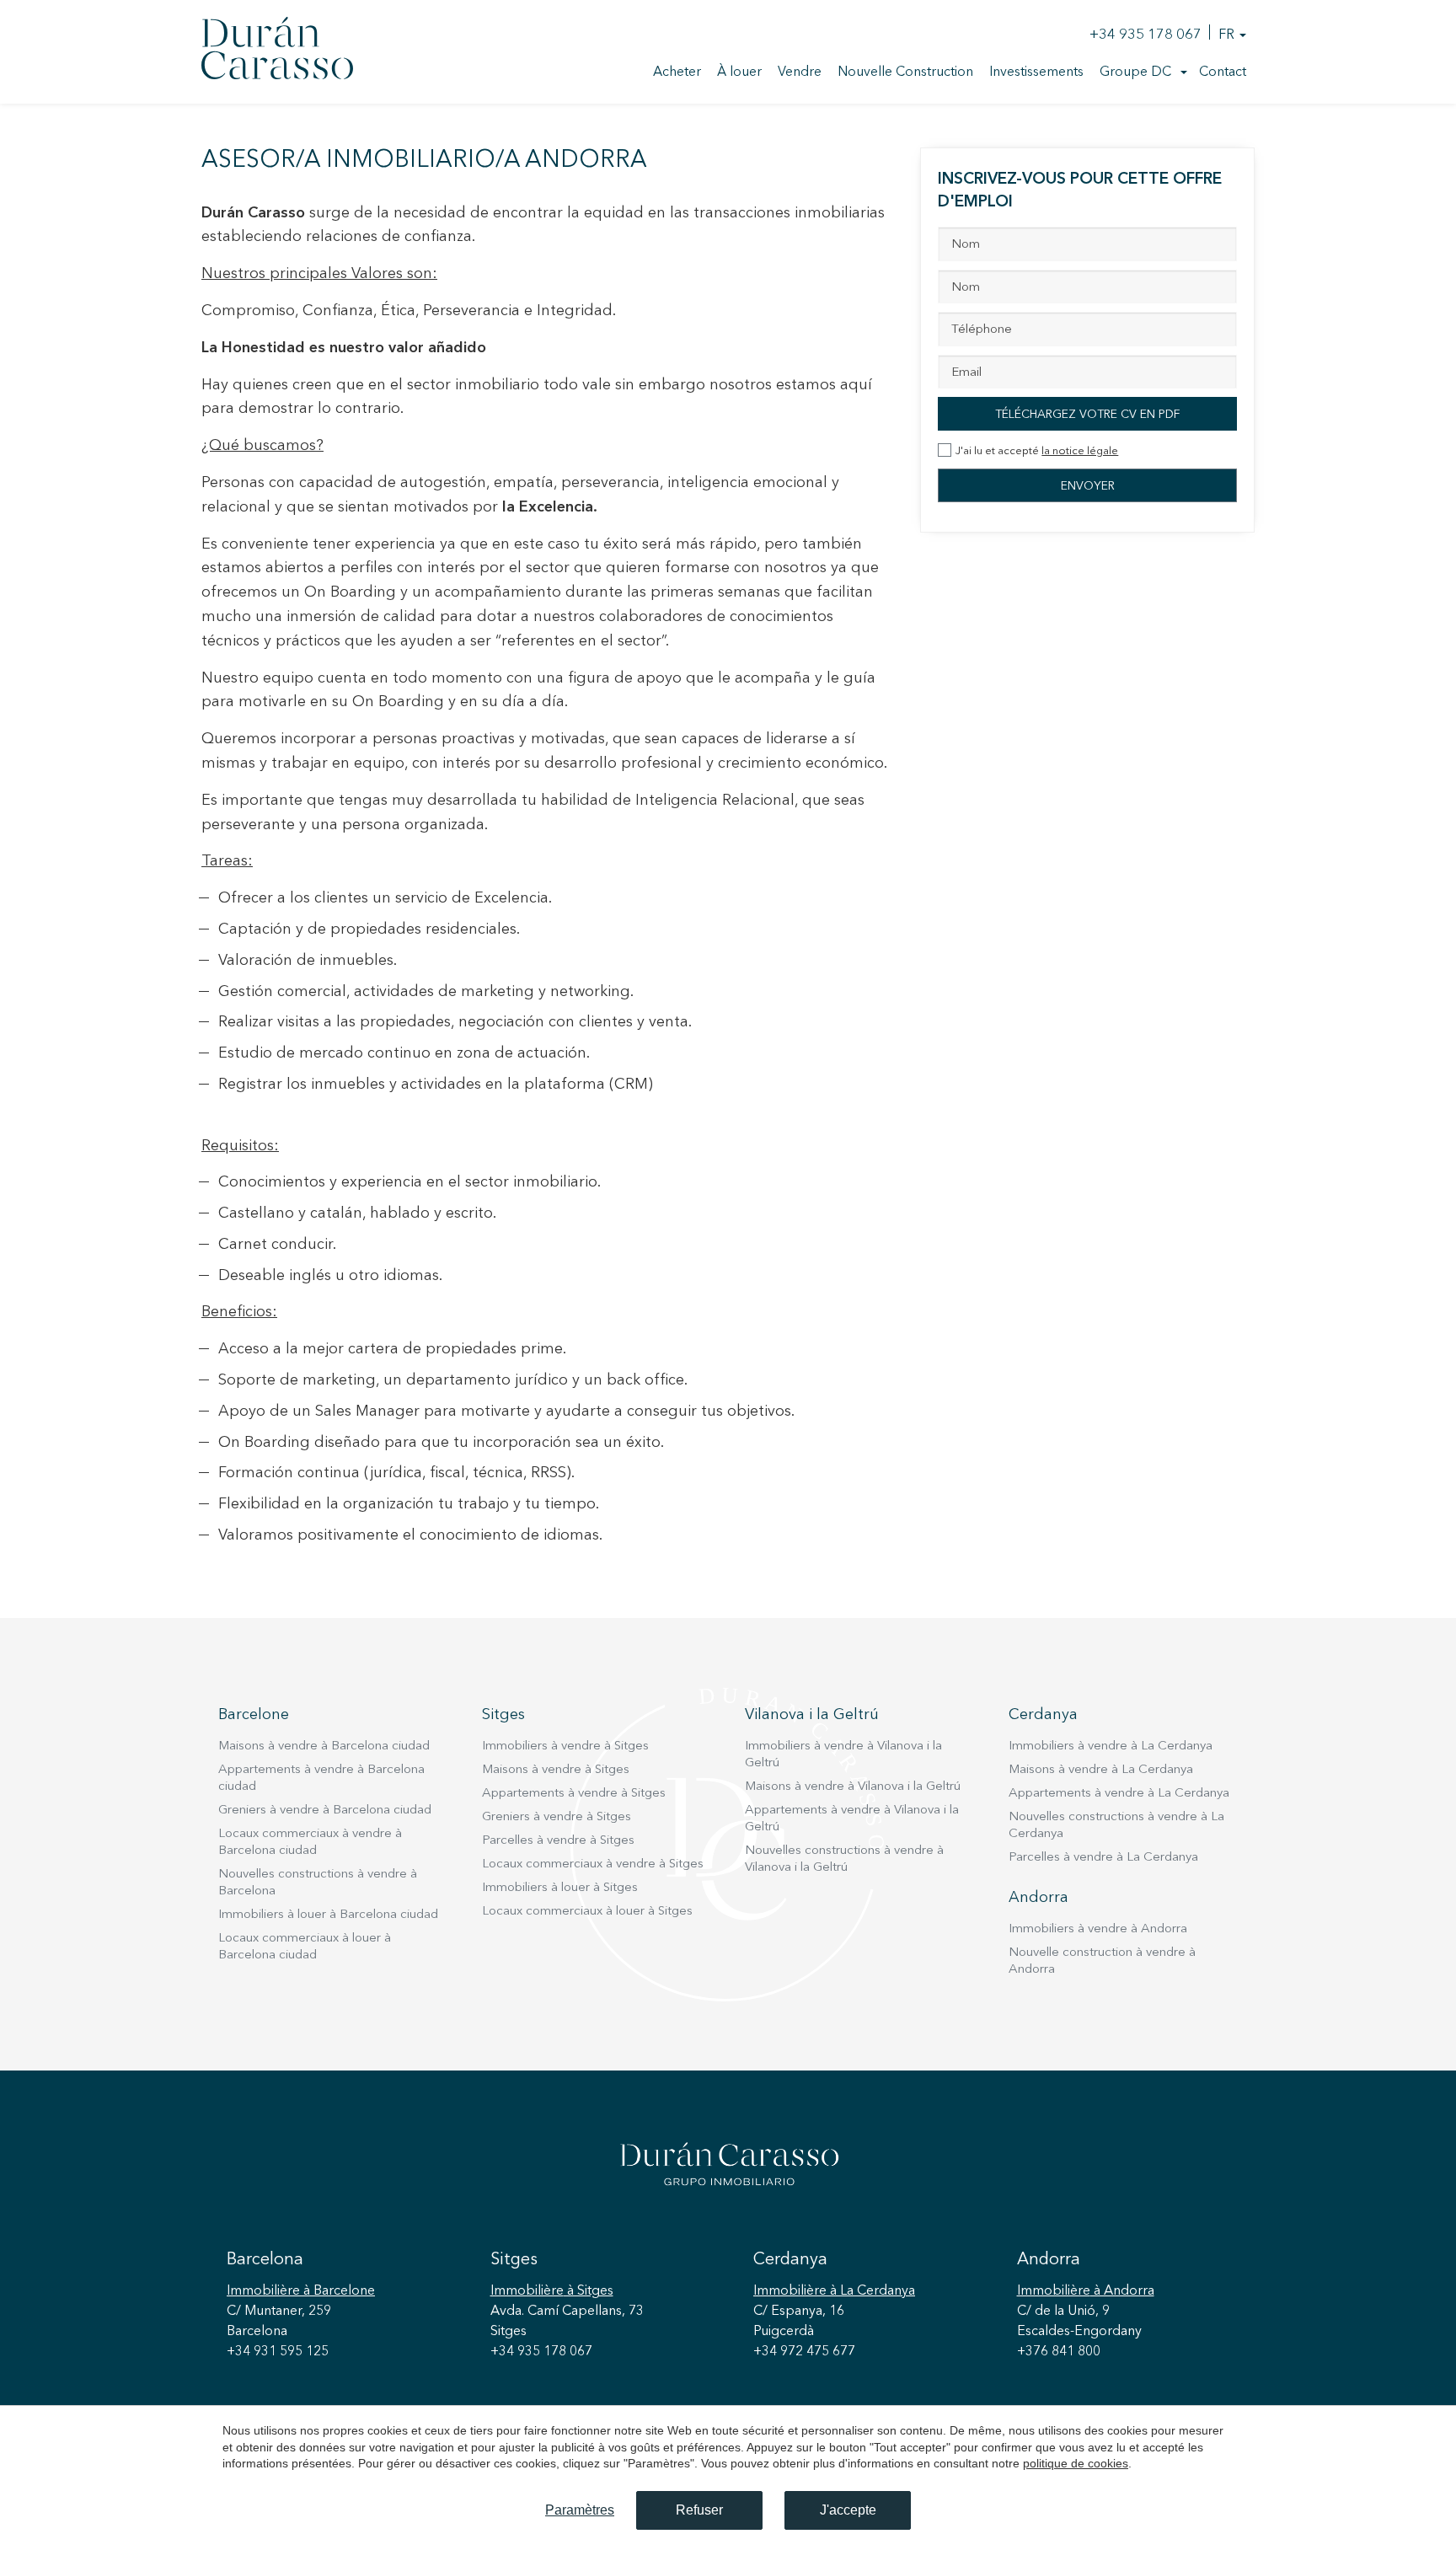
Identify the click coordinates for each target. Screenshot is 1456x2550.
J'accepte (848, 2510)
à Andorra (1086, 2291)
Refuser (699, 2510)
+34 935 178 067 (1146, 35)
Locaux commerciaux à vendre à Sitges (593, 1864)
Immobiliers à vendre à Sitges (565, 1746)
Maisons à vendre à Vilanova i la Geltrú (853, 1787)
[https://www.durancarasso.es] (277, 51)
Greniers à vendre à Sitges (557, 1817)
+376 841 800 (1059, 2352)
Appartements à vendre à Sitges (574, 1794)
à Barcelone (301, 2291)
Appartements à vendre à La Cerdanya (1119, 1794)
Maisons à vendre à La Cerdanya (1101, 1770)
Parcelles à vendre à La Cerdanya (1103, 1858)
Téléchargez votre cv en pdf (1087, 415)
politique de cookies (1076, 2463)
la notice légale (1080, 451)
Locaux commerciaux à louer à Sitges (587, 1912)
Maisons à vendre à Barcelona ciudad (324, 1746)
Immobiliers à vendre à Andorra (1098, 1929)
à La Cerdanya (834, 2291)
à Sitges (552, 2291)
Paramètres (580, 2510)
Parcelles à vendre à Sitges (558, 1841)
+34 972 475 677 (804, 2352)
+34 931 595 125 (278, 2352)
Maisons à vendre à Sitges (556, 1770)
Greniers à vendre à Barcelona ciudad (325, 1811)
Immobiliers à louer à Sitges (560, 1888)
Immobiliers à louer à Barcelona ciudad (328, 1915)
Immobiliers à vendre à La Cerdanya (1111, 1746)
